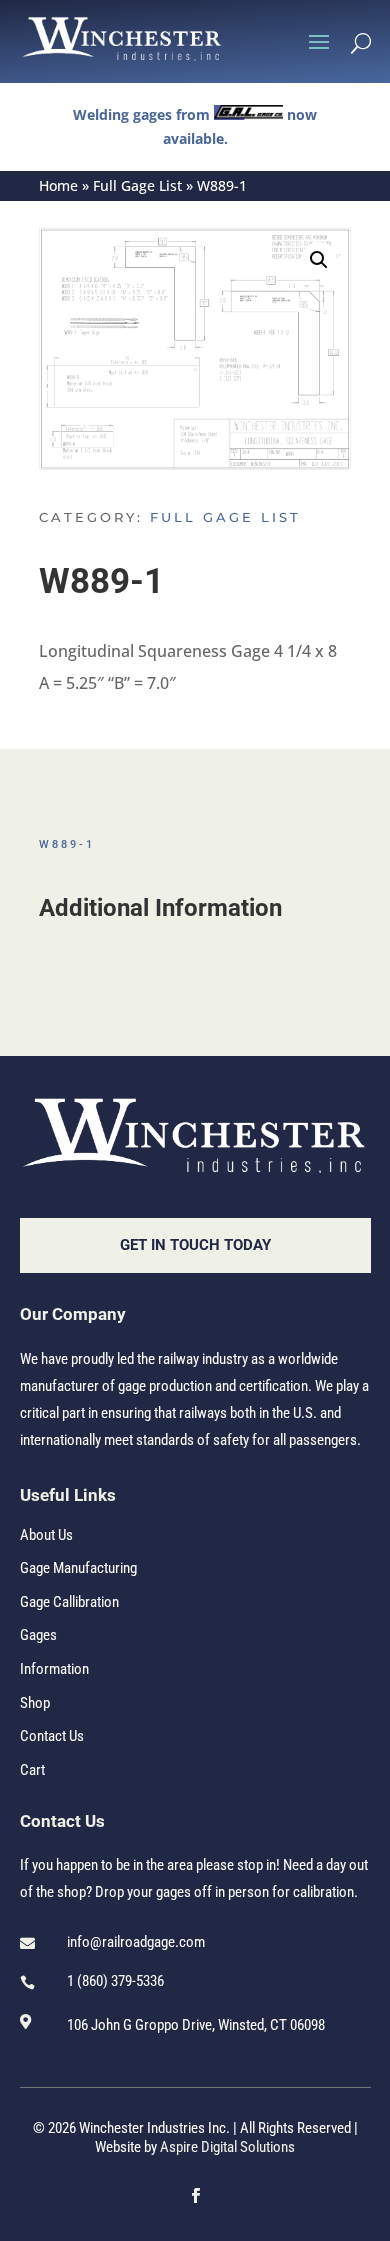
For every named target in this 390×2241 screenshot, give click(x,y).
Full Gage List (137, 185)
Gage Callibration (69, 1602)
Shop (35, 1703)
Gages (38, 1635)
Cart (32, 1770)
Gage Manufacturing (78, 1568)
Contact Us (52, 1736)
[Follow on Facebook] (195, 2196)
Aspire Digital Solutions (227, 2147)
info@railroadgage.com (136, 1942)
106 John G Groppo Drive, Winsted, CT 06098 (196, 2025)
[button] (319, 260)
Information (54, 1669)
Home (58, 185)
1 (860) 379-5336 (115, 1981)
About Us (46, 1535)
